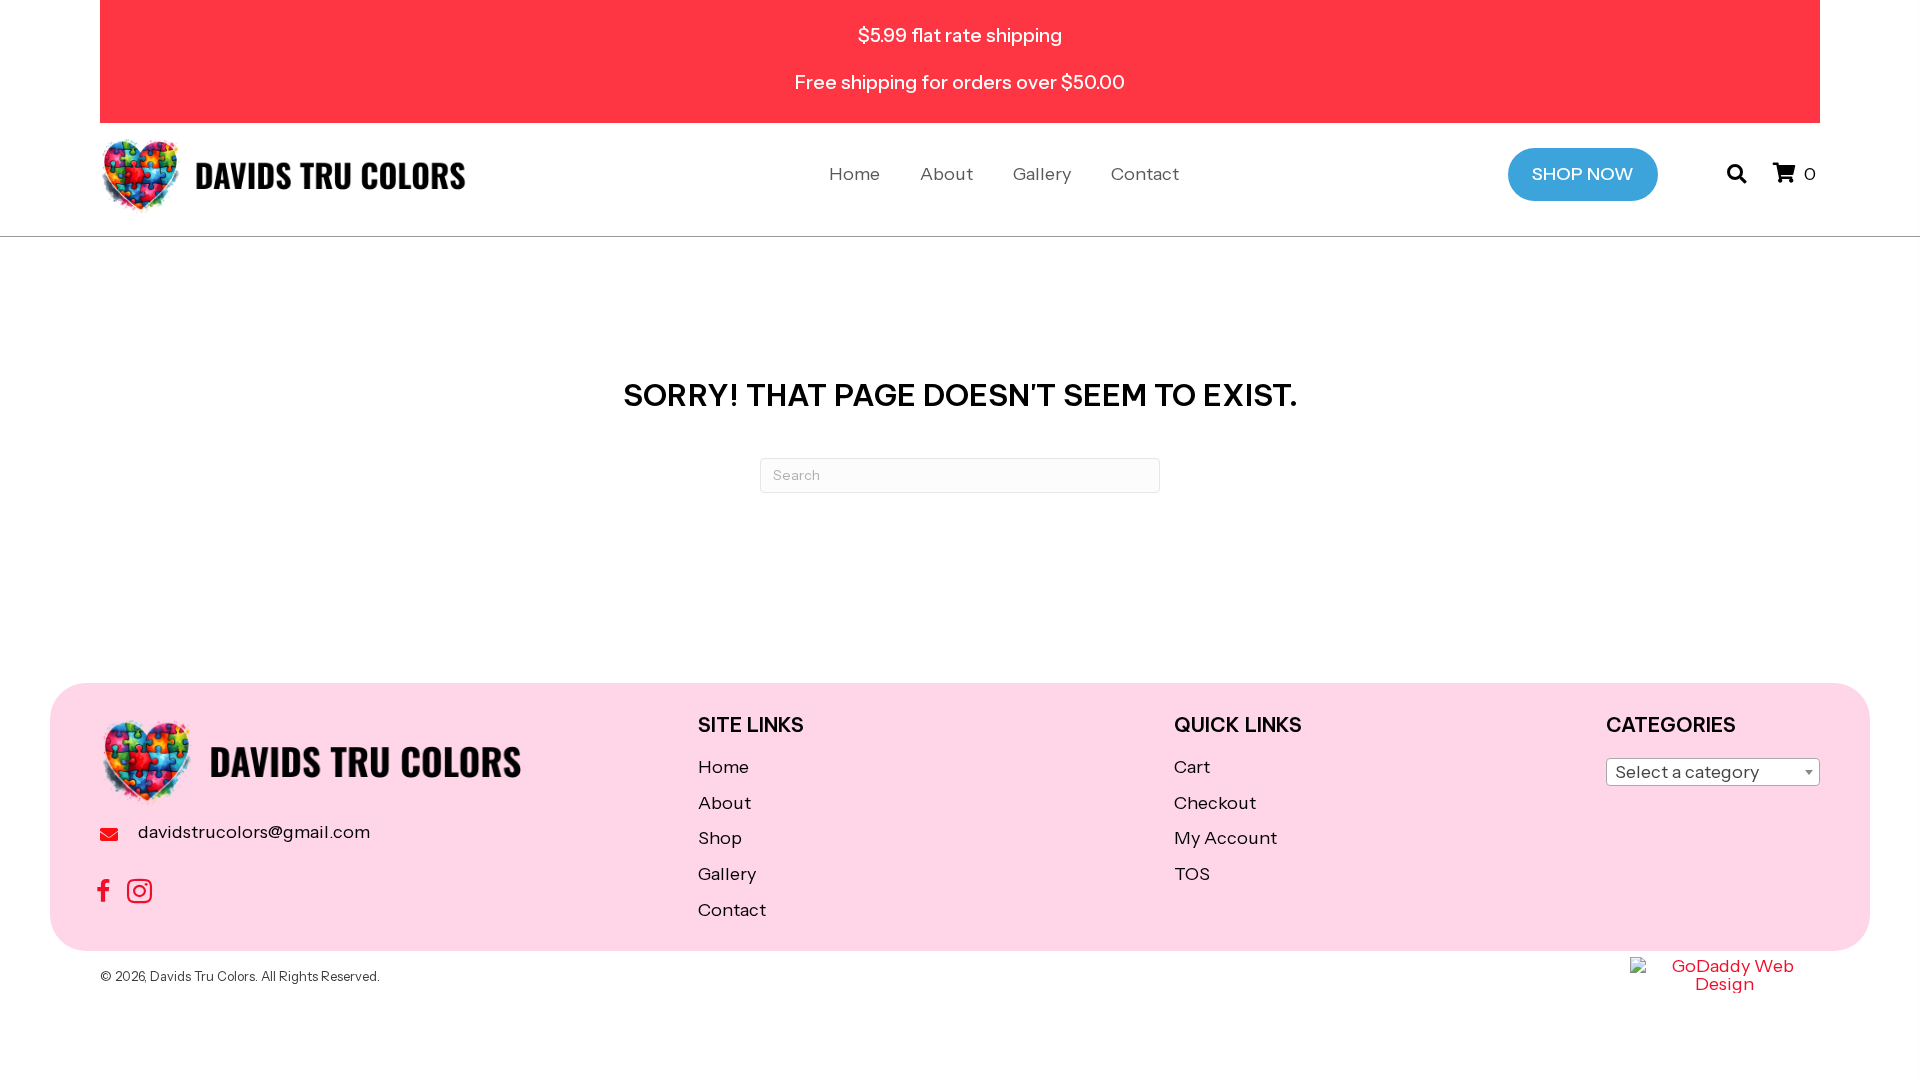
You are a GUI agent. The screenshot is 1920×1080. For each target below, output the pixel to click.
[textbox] (1713, 772)
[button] (103, 891)
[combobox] (1713, 772)
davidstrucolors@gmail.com (254, 832)
